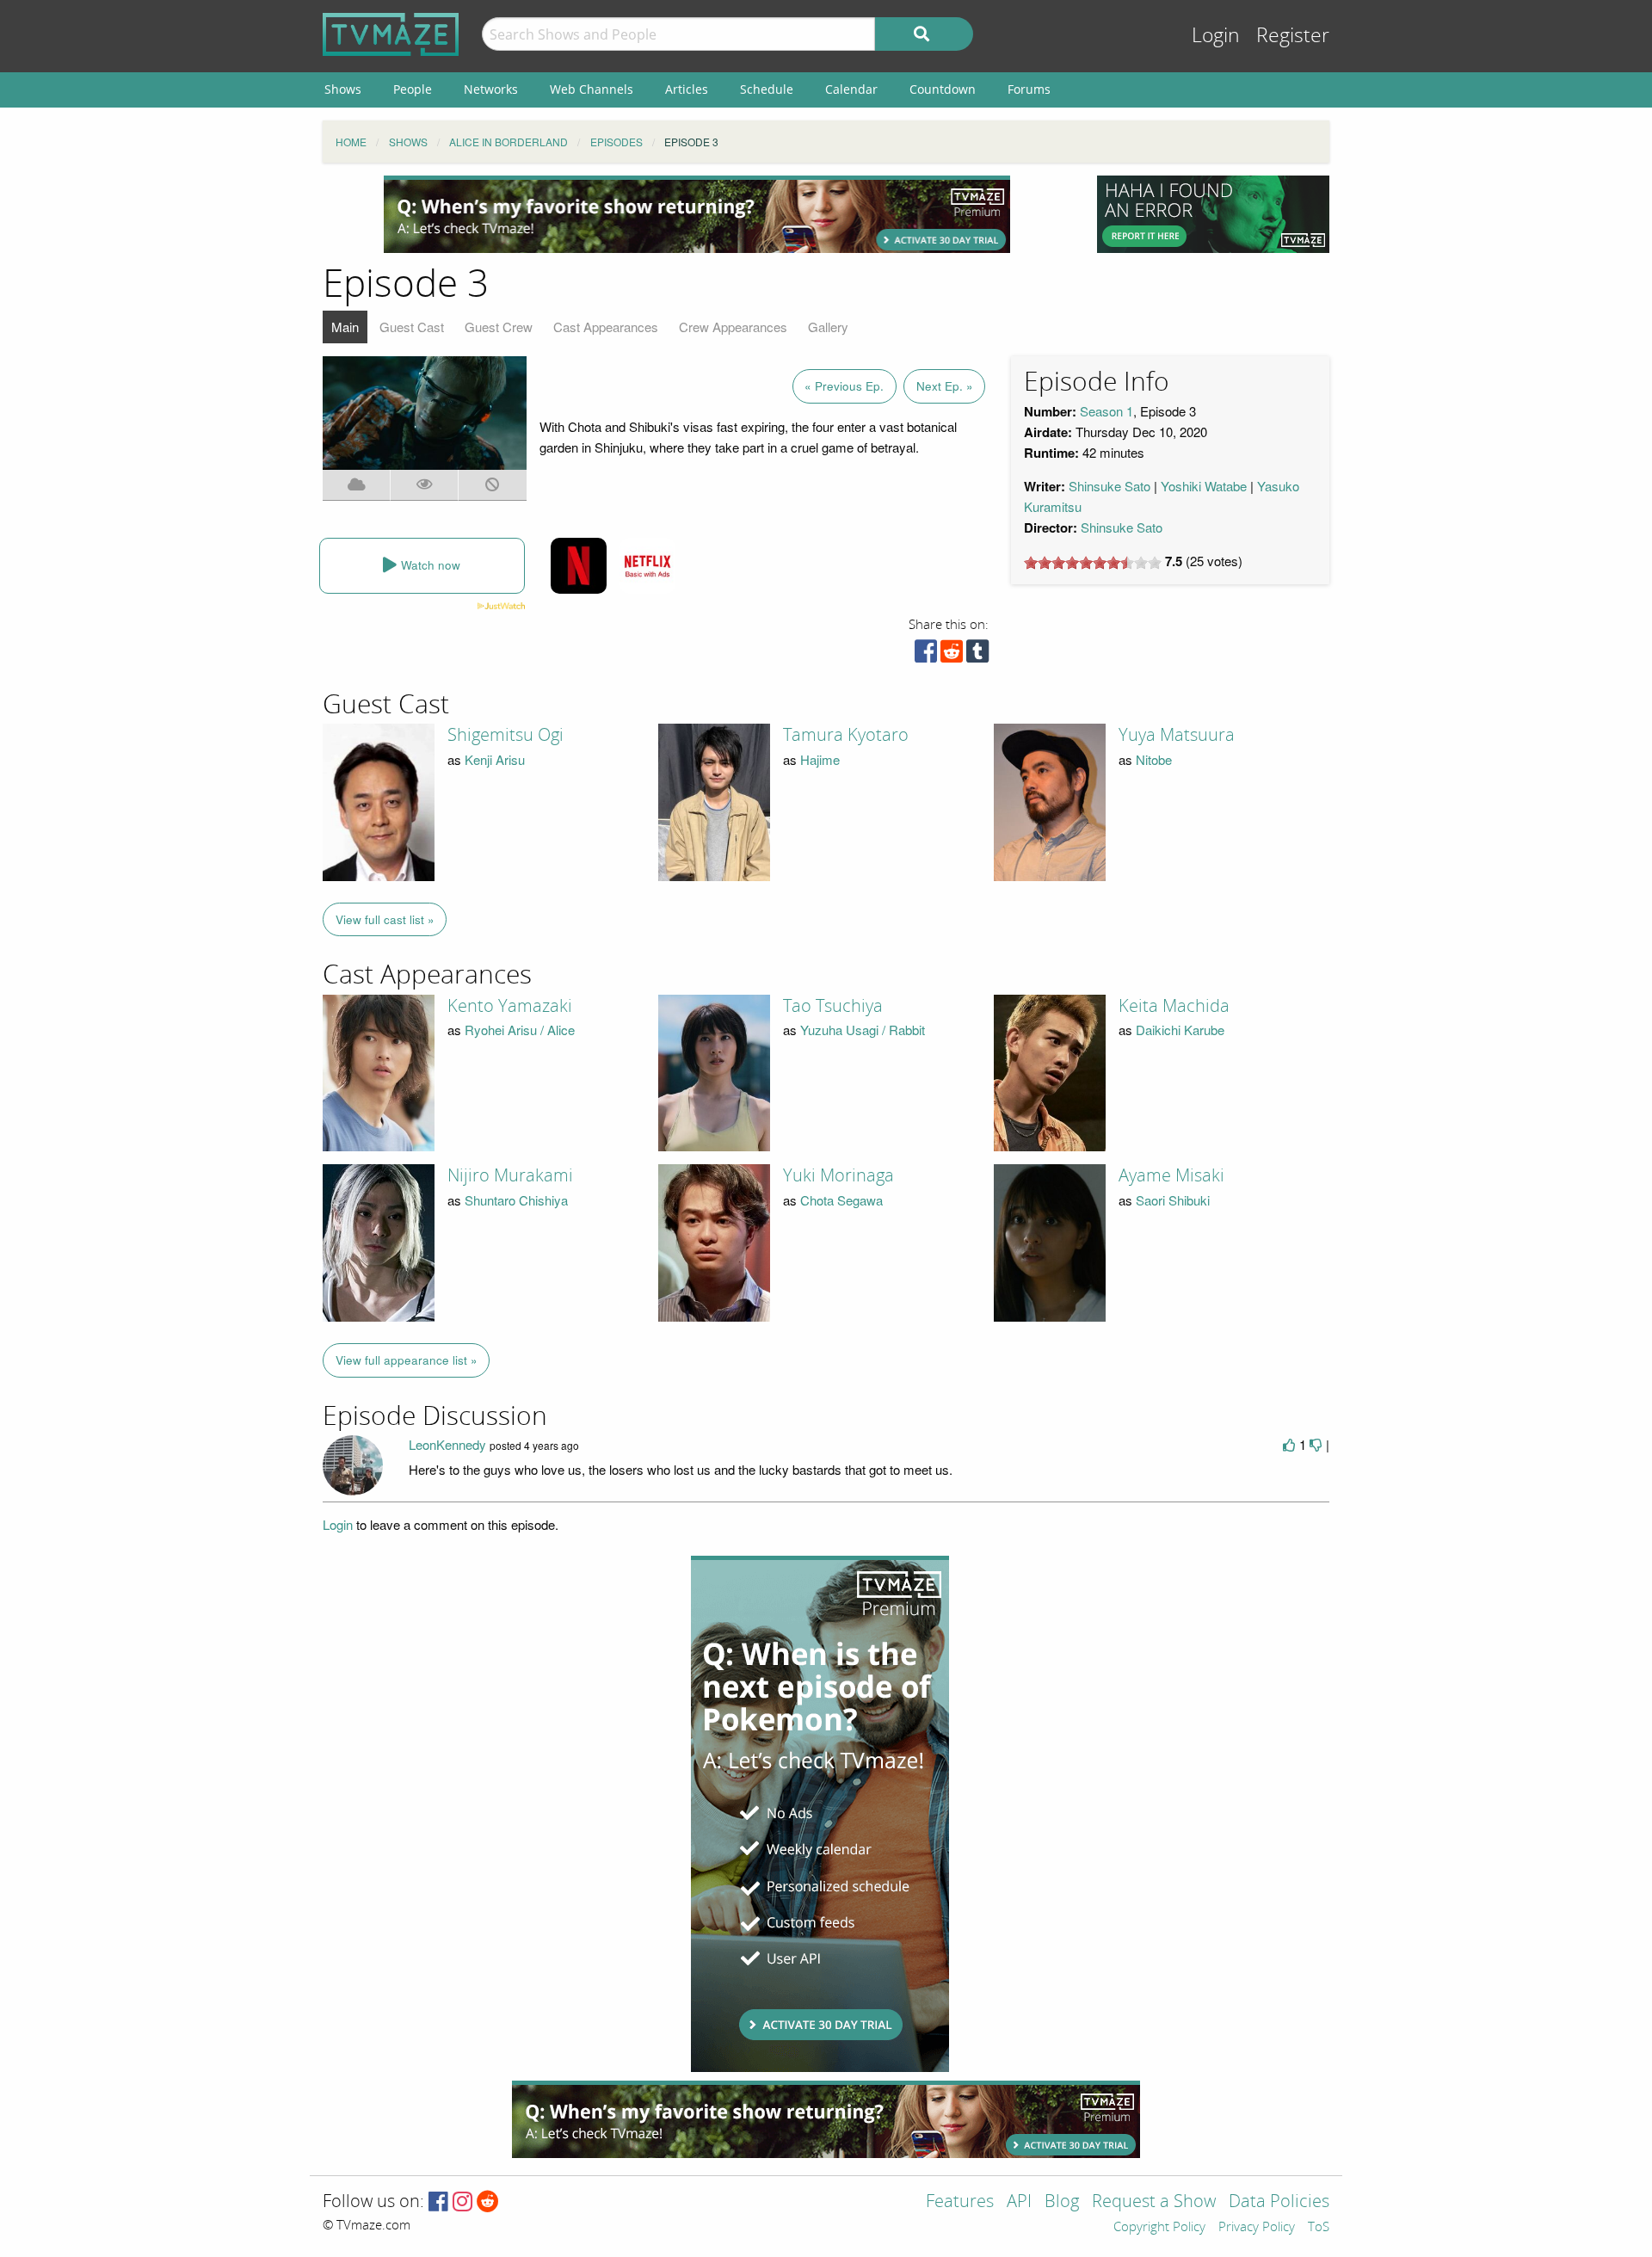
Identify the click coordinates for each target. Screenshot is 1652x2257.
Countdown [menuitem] (943, 89)
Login (1216, 36)
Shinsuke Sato (1110, 486)
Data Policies (1279, 2202)
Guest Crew (499, 327)
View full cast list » (385, 919)
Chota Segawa (841, 1200)
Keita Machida (1174, 1006)
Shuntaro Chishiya (516, 1200)
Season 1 (1106, 411)
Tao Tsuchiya (833, 1006)
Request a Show (1154, 2202)
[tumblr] (977, 655)
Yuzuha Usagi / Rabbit (863, 1030)
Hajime (820, 759)
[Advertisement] (697, 214)
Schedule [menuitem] (767, 89)
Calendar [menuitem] (851, 89)
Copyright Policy (1159, 2228)
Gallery (828, 327)
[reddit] (952, 655)
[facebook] (926, 655)
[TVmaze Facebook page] (438, 2202)
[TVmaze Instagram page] (462, 2202)
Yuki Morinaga (838, 1175)
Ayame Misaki (1171, 1175)
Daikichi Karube (1180, 1030)
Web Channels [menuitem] (592, 89)
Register (1293, 36)
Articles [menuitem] (687, 89)
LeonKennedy (447, 1444)
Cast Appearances (606, 327)
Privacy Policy (1257, 2228)
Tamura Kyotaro (846, 735)
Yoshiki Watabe (1204, 486)
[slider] (1093, 563)
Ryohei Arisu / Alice (520, 1030)
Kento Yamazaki (510, 1006)
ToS (1319, 2228)
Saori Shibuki (1173, 1200)
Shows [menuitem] (343, 89)
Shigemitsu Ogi (505, 735)
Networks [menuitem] (491, 89)
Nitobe (1154, 759)
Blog (1062, 2202)
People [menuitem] (413, 89)
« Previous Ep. (844, 386)
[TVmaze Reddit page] (488, 2202)
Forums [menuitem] (1029, 89)
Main (345, 327)
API (1019, 2202)
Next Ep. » (945, 386)
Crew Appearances (733, 327)
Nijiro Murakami (510, 1175)
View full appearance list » (407, 1360)
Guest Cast (412, 327)
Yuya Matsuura (1177, 735)
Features (960, 2202)
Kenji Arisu (495, 759)
